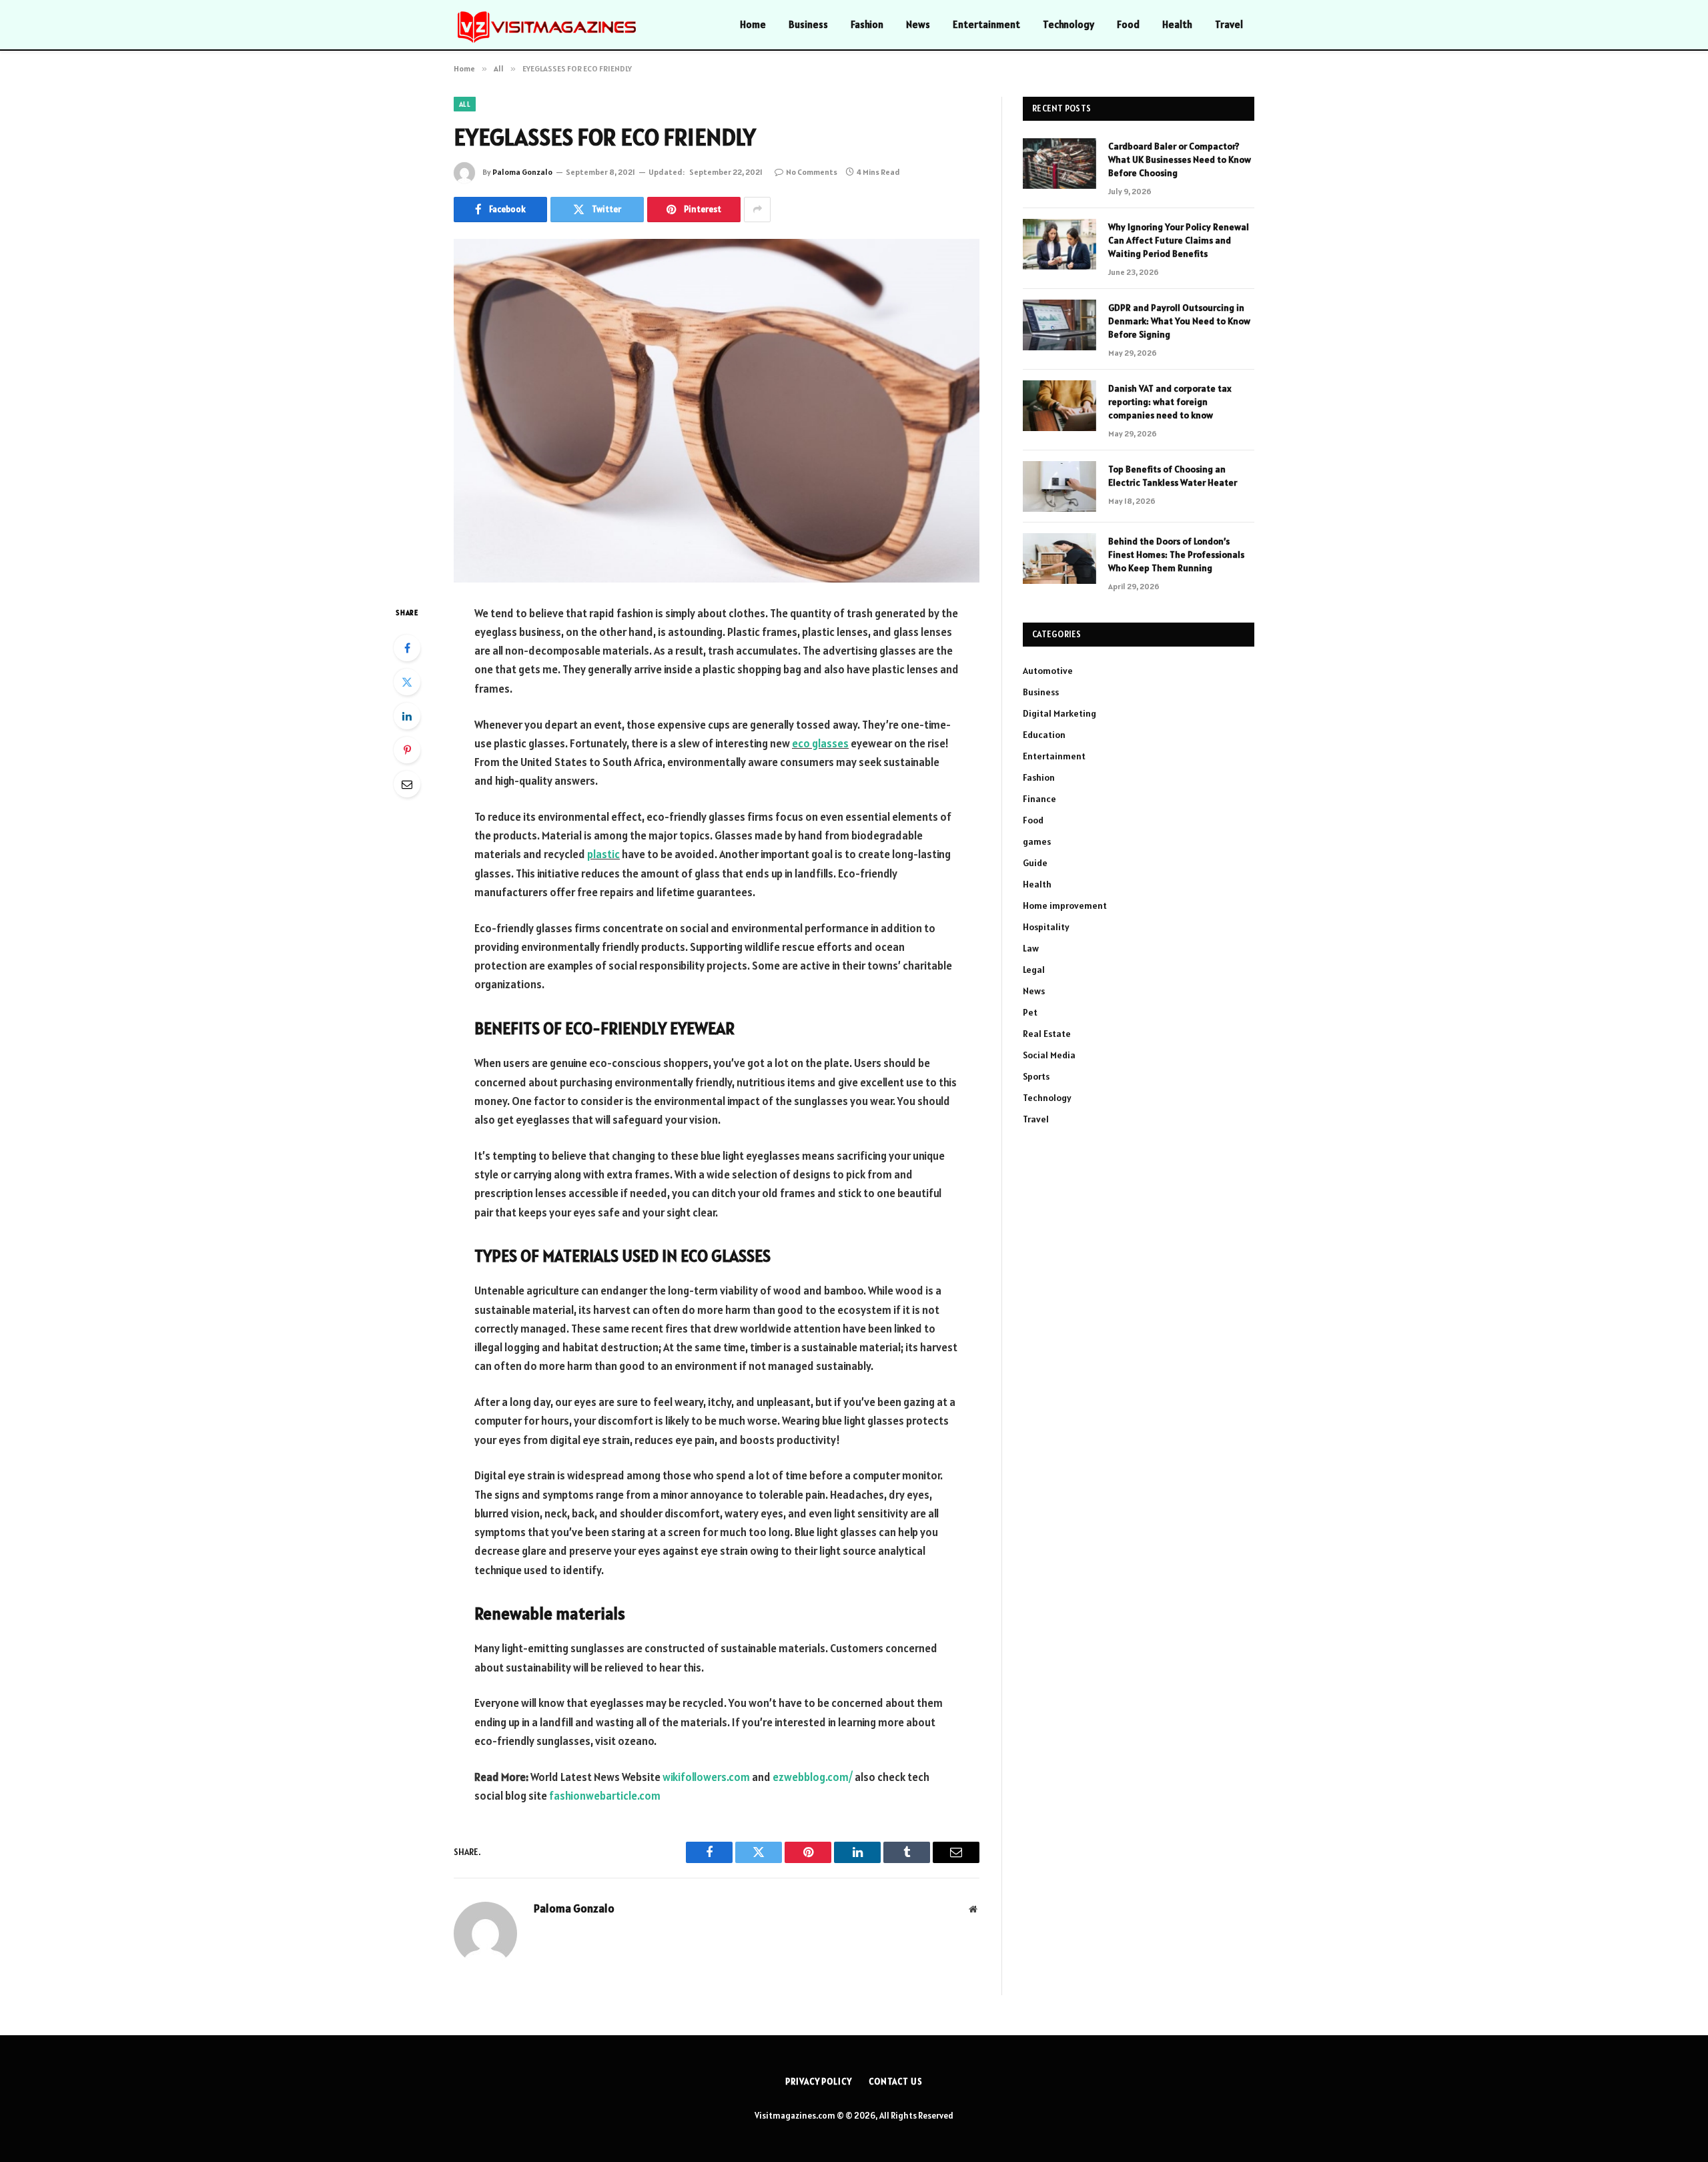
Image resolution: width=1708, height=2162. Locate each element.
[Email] (407, 784)
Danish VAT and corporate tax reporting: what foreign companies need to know (1170, 402)
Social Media (1049, 1055)
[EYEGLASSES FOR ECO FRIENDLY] (717, 411)
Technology (1069, 24)
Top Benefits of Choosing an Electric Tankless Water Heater (1173, 476)
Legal (1034, 970)
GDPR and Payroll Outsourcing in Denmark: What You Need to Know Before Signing (1179, 321)
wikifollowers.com (706, 1777)
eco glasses (820, 743)
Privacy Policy (819, 2082)
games (1037, 841)
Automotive (1048, 671)
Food (1128, 24)
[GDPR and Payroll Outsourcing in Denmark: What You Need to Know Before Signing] (1059, 325)
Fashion (867, 24)
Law (1031, 948)
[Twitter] (407, 682)
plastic (603, 854)
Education (1044, 735)
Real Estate (1047, 1034)
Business (808, 24)
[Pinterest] (407, 750)
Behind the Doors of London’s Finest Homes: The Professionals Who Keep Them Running (1176, 555)
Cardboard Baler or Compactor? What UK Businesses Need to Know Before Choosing (1180, 159)
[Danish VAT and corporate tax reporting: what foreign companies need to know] (1059, 406)
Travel (1229, 24)
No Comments (812, 172)
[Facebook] (407, 648)
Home (753, 24)
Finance (1039, 799)
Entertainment (986, 24)
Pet (1030, 1012)
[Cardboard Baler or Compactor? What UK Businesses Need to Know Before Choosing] (1059, 163)
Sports (1036, 1076)
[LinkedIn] (407, 716)
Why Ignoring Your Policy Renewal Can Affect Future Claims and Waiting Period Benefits (1179, 240)
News (918, 24)
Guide (1035, 863)
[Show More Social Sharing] (757, 210)
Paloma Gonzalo (522, 172)
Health (1177, 24)
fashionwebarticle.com (605, 1796)
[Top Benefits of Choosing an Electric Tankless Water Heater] (1059, 486)
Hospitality (1046, 927)
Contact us (896, 2082)
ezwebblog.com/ (813, 1777)
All (465, 104)
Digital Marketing (1059, 713)
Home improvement (1065, 906)
